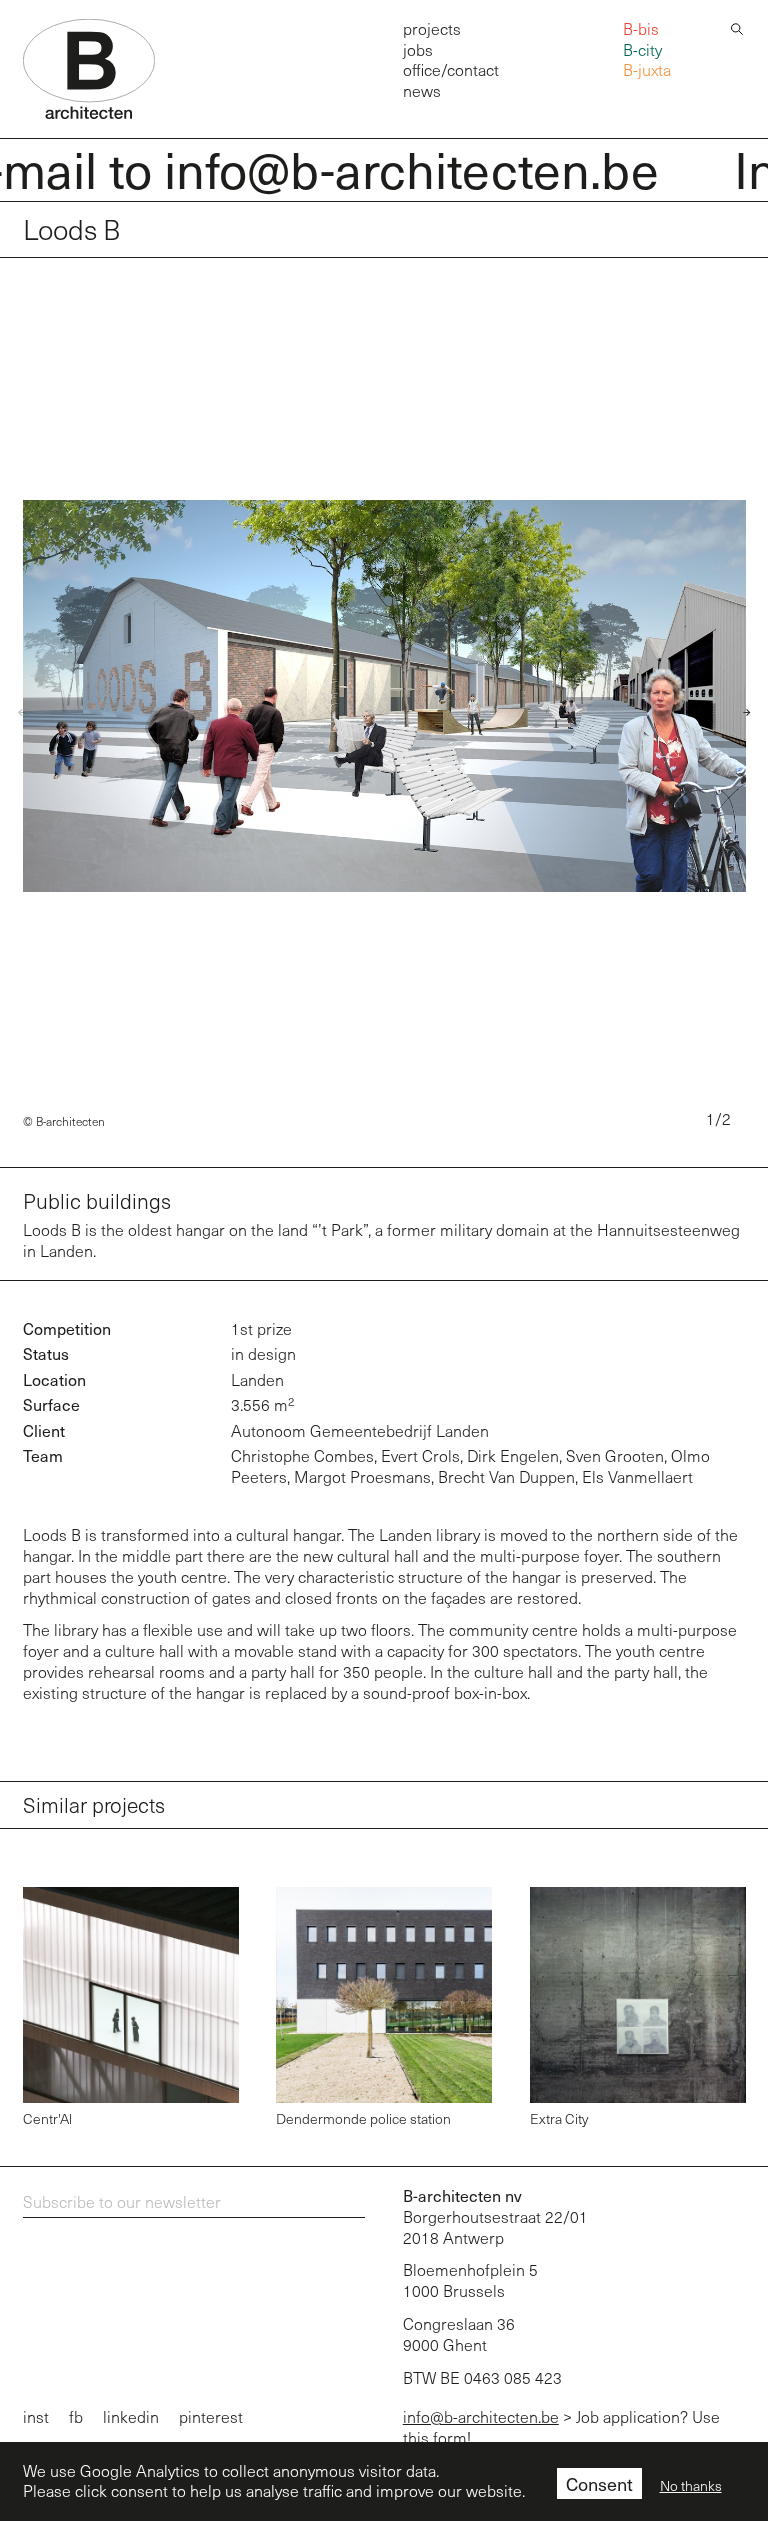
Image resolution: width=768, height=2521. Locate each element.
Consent (599, 2483)
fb (76, 2416)
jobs (418, 49)
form (450, 2437)
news (422, 90)
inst (36, 2416)
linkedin (131, 2416)
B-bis (641, 28)
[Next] (740, 713)
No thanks (691, 2486)
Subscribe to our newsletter (122, 2201)
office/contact (451, 69)
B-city (642, 49)
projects (432, 28)
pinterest (211, 2416)
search (737, 27)
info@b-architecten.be (481, 2416)
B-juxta (647, 69)
